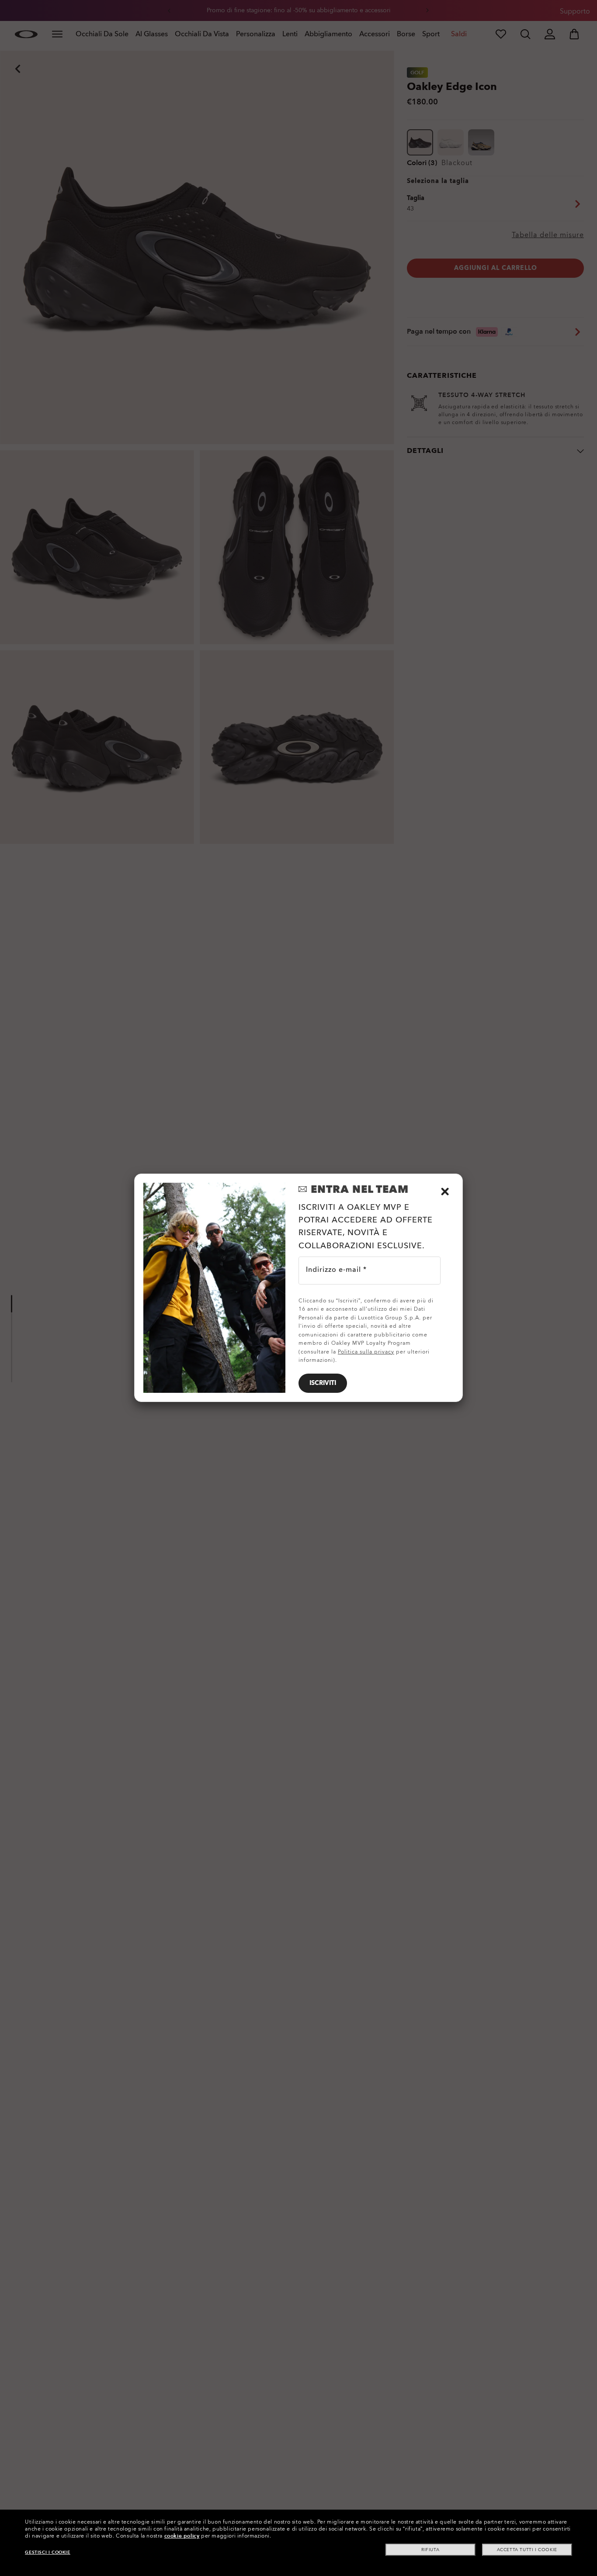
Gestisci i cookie (47, 2552)
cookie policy (182, 2536)
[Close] (445, 1191)
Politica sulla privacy (366, 1352)
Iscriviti (323, 1383)
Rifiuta (430, 2550)
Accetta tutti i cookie (527, 2550)
